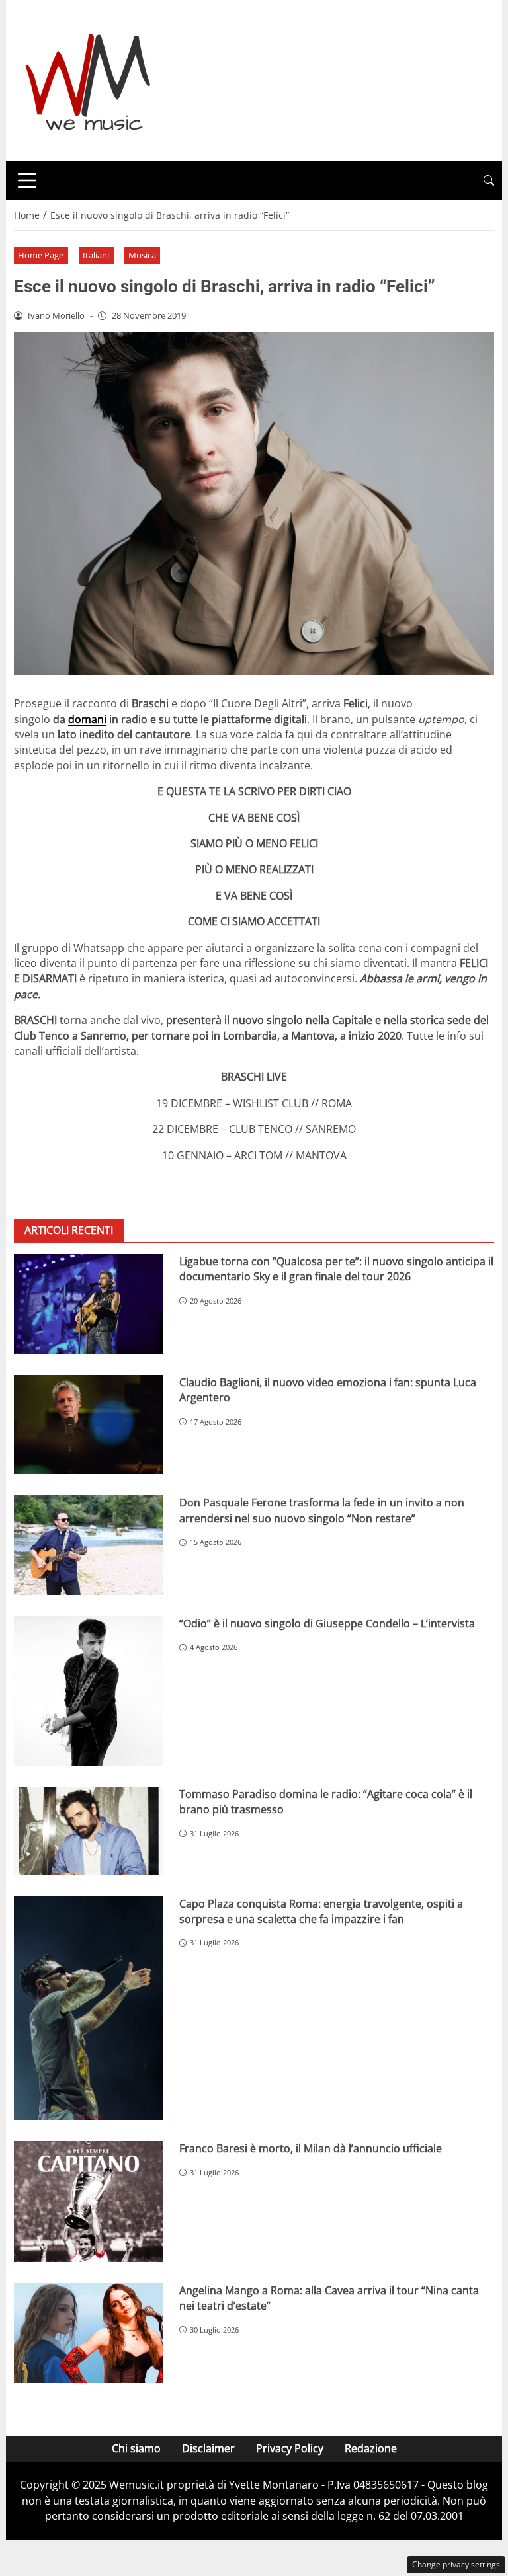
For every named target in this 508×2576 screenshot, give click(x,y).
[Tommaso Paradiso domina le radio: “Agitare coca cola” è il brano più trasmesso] (89, 1831)
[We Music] (88, 79)
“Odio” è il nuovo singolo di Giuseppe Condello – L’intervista (327, 1623)
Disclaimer (208, 2448)
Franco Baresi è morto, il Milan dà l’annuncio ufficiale (311, 2148)
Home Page (41, 255)
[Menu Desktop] (27, 180)
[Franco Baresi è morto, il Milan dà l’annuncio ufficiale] (89, 2201)
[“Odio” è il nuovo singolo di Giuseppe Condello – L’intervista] (89, 1691)
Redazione (371, 2448)
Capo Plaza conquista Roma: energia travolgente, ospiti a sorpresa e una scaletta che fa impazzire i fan (321, 1911)
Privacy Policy (290, 2448)
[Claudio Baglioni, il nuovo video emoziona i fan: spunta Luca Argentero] (89, 1425)
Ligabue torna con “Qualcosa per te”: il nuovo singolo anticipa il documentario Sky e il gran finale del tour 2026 (336, 1269)
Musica (142, 255)
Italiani (96, 255)
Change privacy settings (456, 2564)
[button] (489, 181)
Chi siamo (136, 2448)
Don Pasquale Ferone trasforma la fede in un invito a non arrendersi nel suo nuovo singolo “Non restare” (322, 1510)
